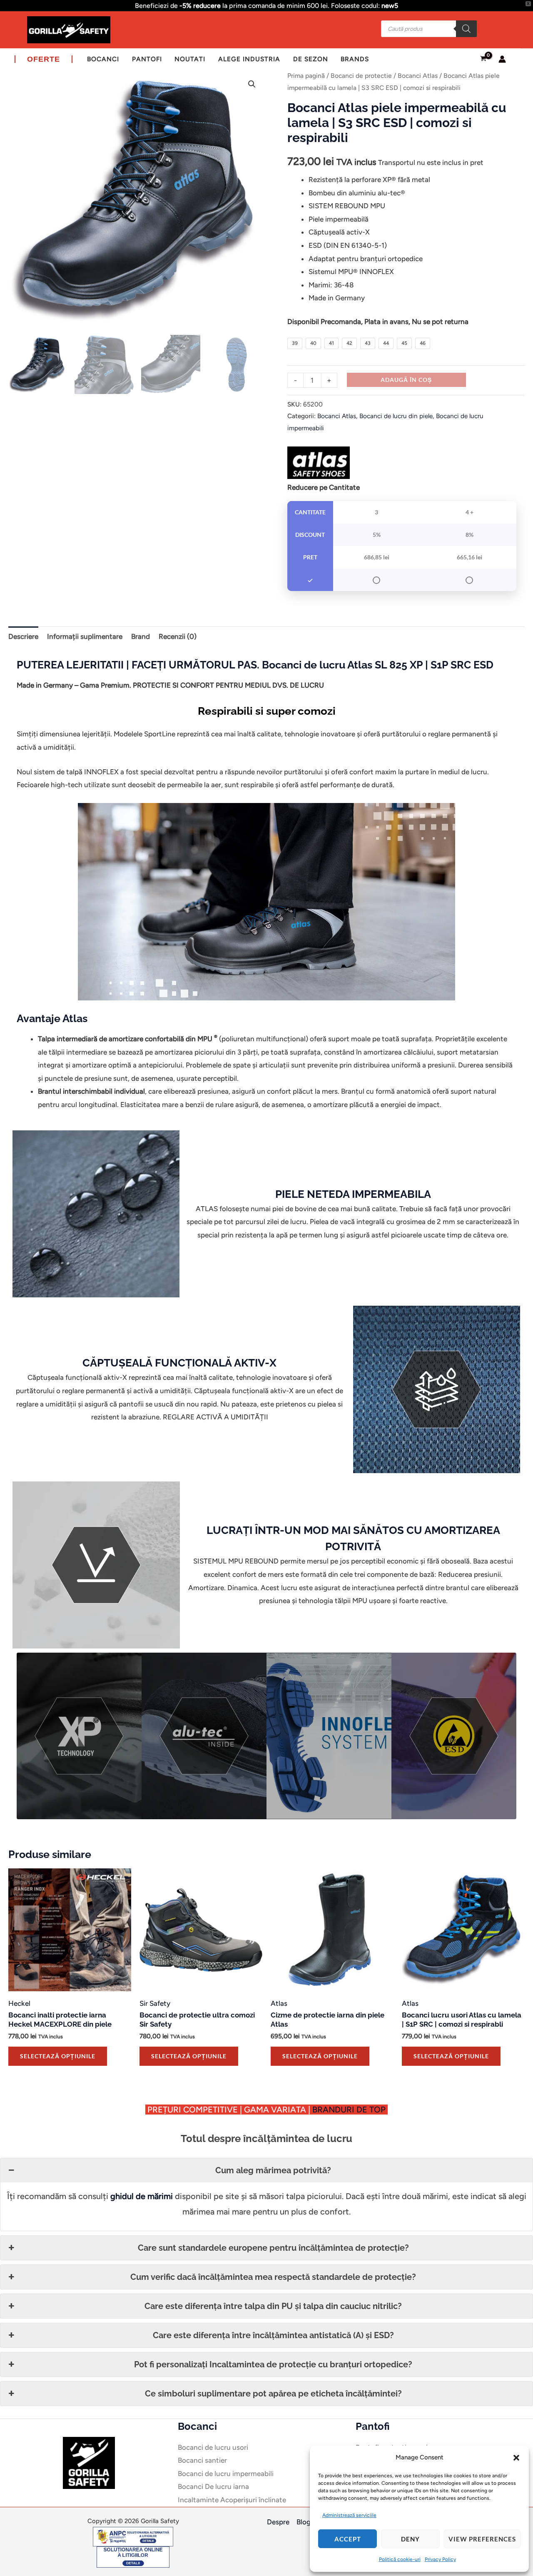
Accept (348, 2539)
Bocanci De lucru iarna (213, 2486)
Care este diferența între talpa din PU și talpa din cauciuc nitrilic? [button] (273, 2306)
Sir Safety (155, 2003)
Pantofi (147, 59)
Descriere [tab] (23, 636)
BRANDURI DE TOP (350, 2110)
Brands (355, 59)
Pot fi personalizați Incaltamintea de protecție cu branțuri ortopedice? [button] (273, 2364)
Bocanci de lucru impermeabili (226, 2474)
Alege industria (249, 59)
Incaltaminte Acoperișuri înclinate (232, 2500)
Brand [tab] (141, 636)
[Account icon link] (502, 59)
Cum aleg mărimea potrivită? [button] (273, 2170)
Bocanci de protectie (361, 76)
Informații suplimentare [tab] (85, 636)
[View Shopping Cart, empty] (483, 59)
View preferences (482, 2539)
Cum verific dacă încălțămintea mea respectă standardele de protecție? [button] (273, 2277)
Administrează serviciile (349, 2515)
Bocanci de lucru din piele (396, 416)
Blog (304, 2522)
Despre (278, 2522)
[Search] (466, 29)
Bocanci (103, 59)
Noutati (190, 59)
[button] (516, 2458)
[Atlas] (319, 463)
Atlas (279, 2003)
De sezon (311, 59)
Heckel (19, 2003)
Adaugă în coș (406, 380)
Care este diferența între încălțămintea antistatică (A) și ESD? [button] (273, 2335)
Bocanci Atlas (418, 76)
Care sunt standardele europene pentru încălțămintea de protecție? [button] (273, 2248)
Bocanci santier (202, 2460)
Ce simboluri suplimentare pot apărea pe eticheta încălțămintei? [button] (273, 2394)
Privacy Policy (440, 2559)
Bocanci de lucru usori (213, 2447)
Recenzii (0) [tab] (178, 636)
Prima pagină (306, 76)
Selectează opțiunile (58, 2056)
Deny (410, 2539)
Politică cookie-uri (400, 2559)
